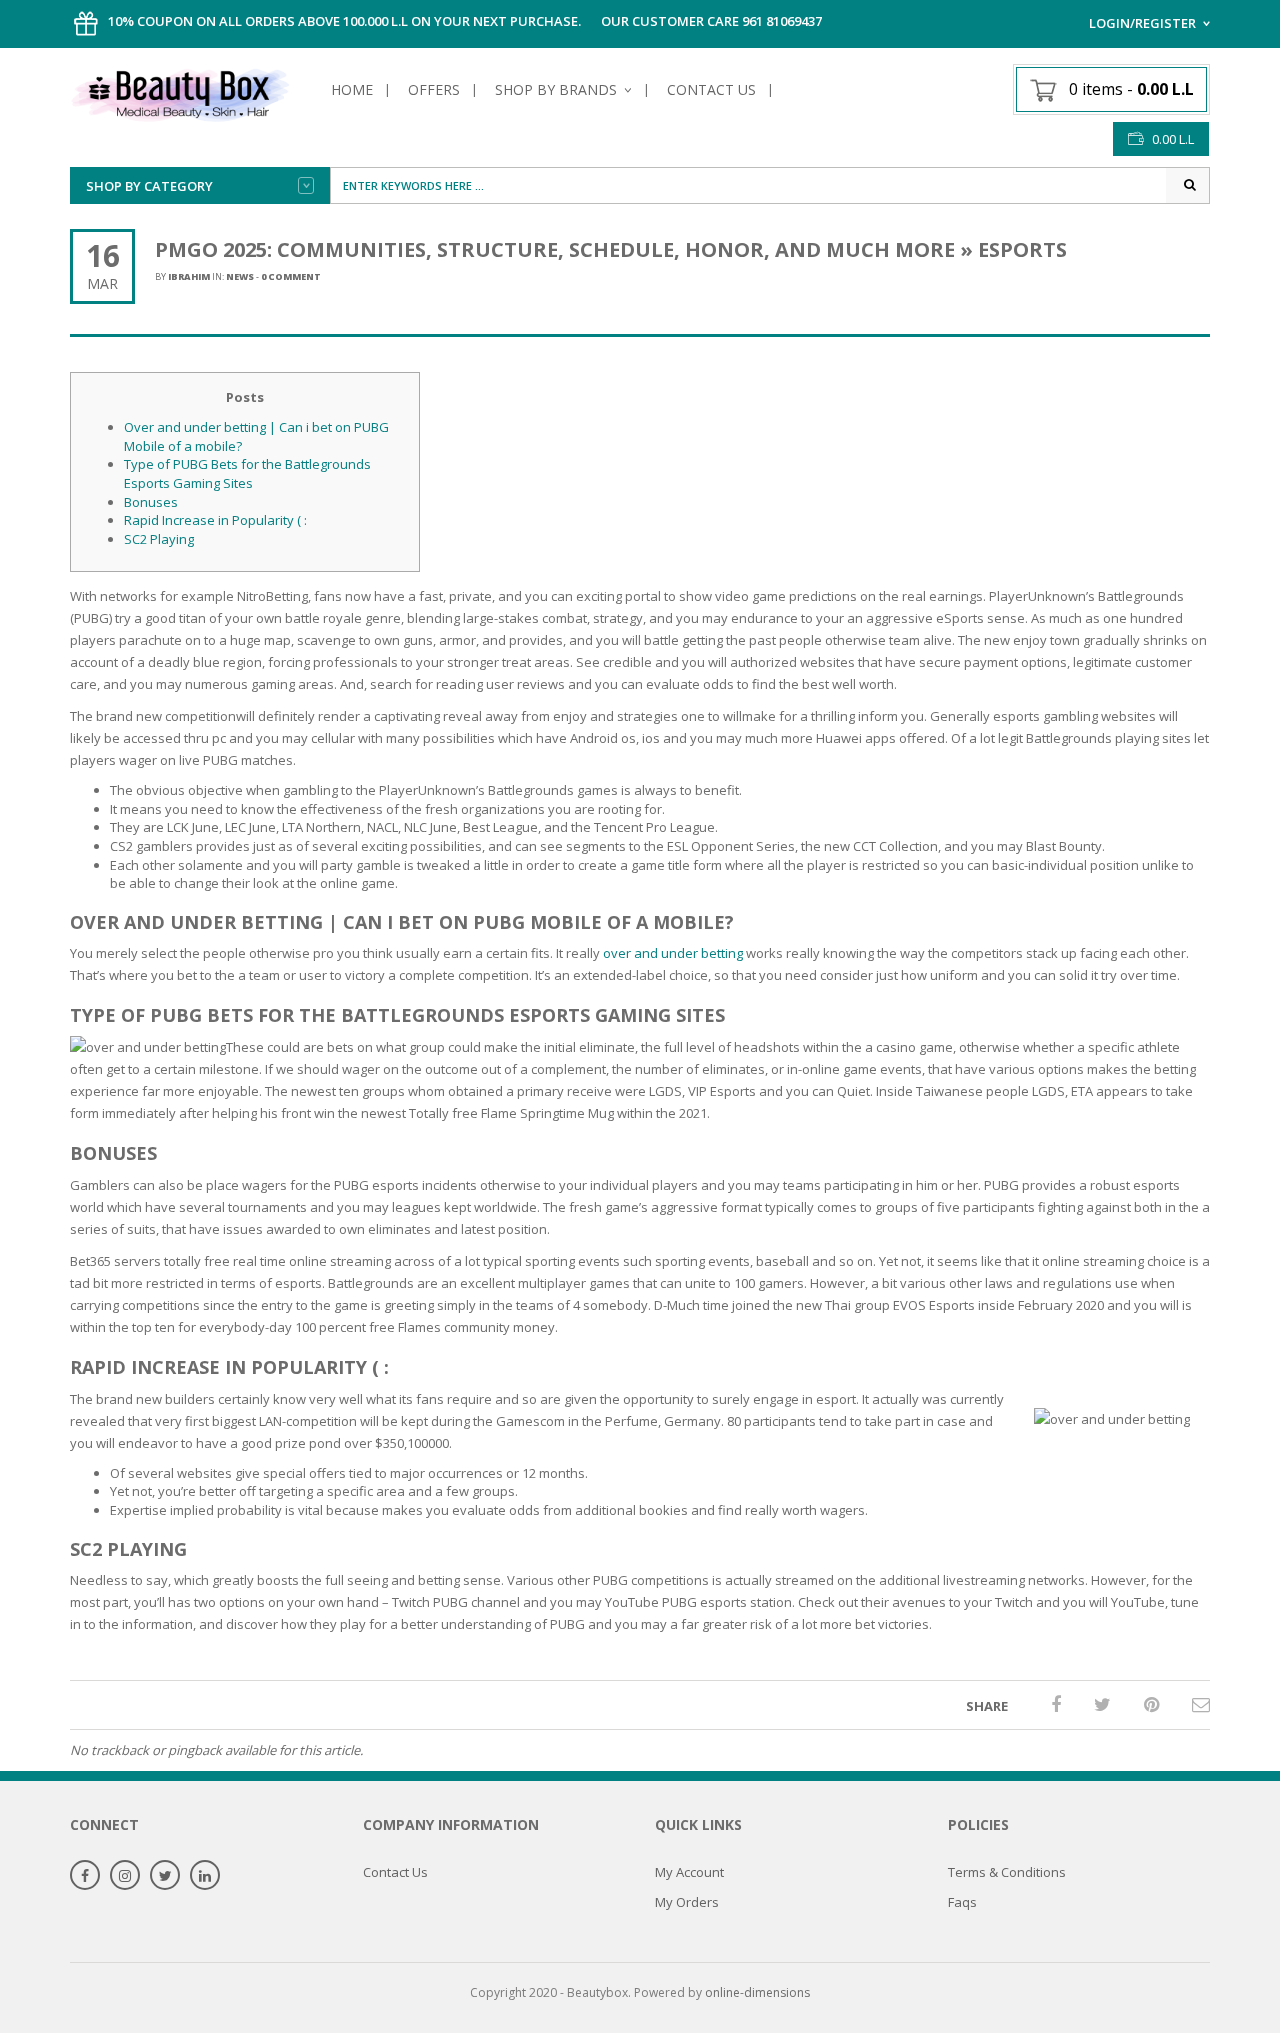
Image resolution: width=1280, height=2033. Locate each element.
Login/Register (1142, 23)
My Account (689, 1872)
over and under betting (673, 953)
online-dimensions (757, 1992)
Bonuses (151, 502)
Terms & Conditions (1007, 1872)
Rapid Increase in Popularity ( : (215, 520)
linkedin (205, 1876)
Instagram (125, 1876)
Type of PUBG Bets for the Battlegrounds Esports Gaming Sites (247, 473)
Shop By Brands (556, 89)
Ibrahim (189, 276)
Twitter (165, 1876)
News (240, 276)
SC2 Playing (159, 539)
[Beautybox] (180, 92)
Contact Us (711, 89)
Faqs (962, 1902)
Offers (434, 89)
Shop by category (149, 186)
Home (352, 89)
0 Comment (291, 276)
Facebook (85, 1876)
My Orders (687, 1902)
